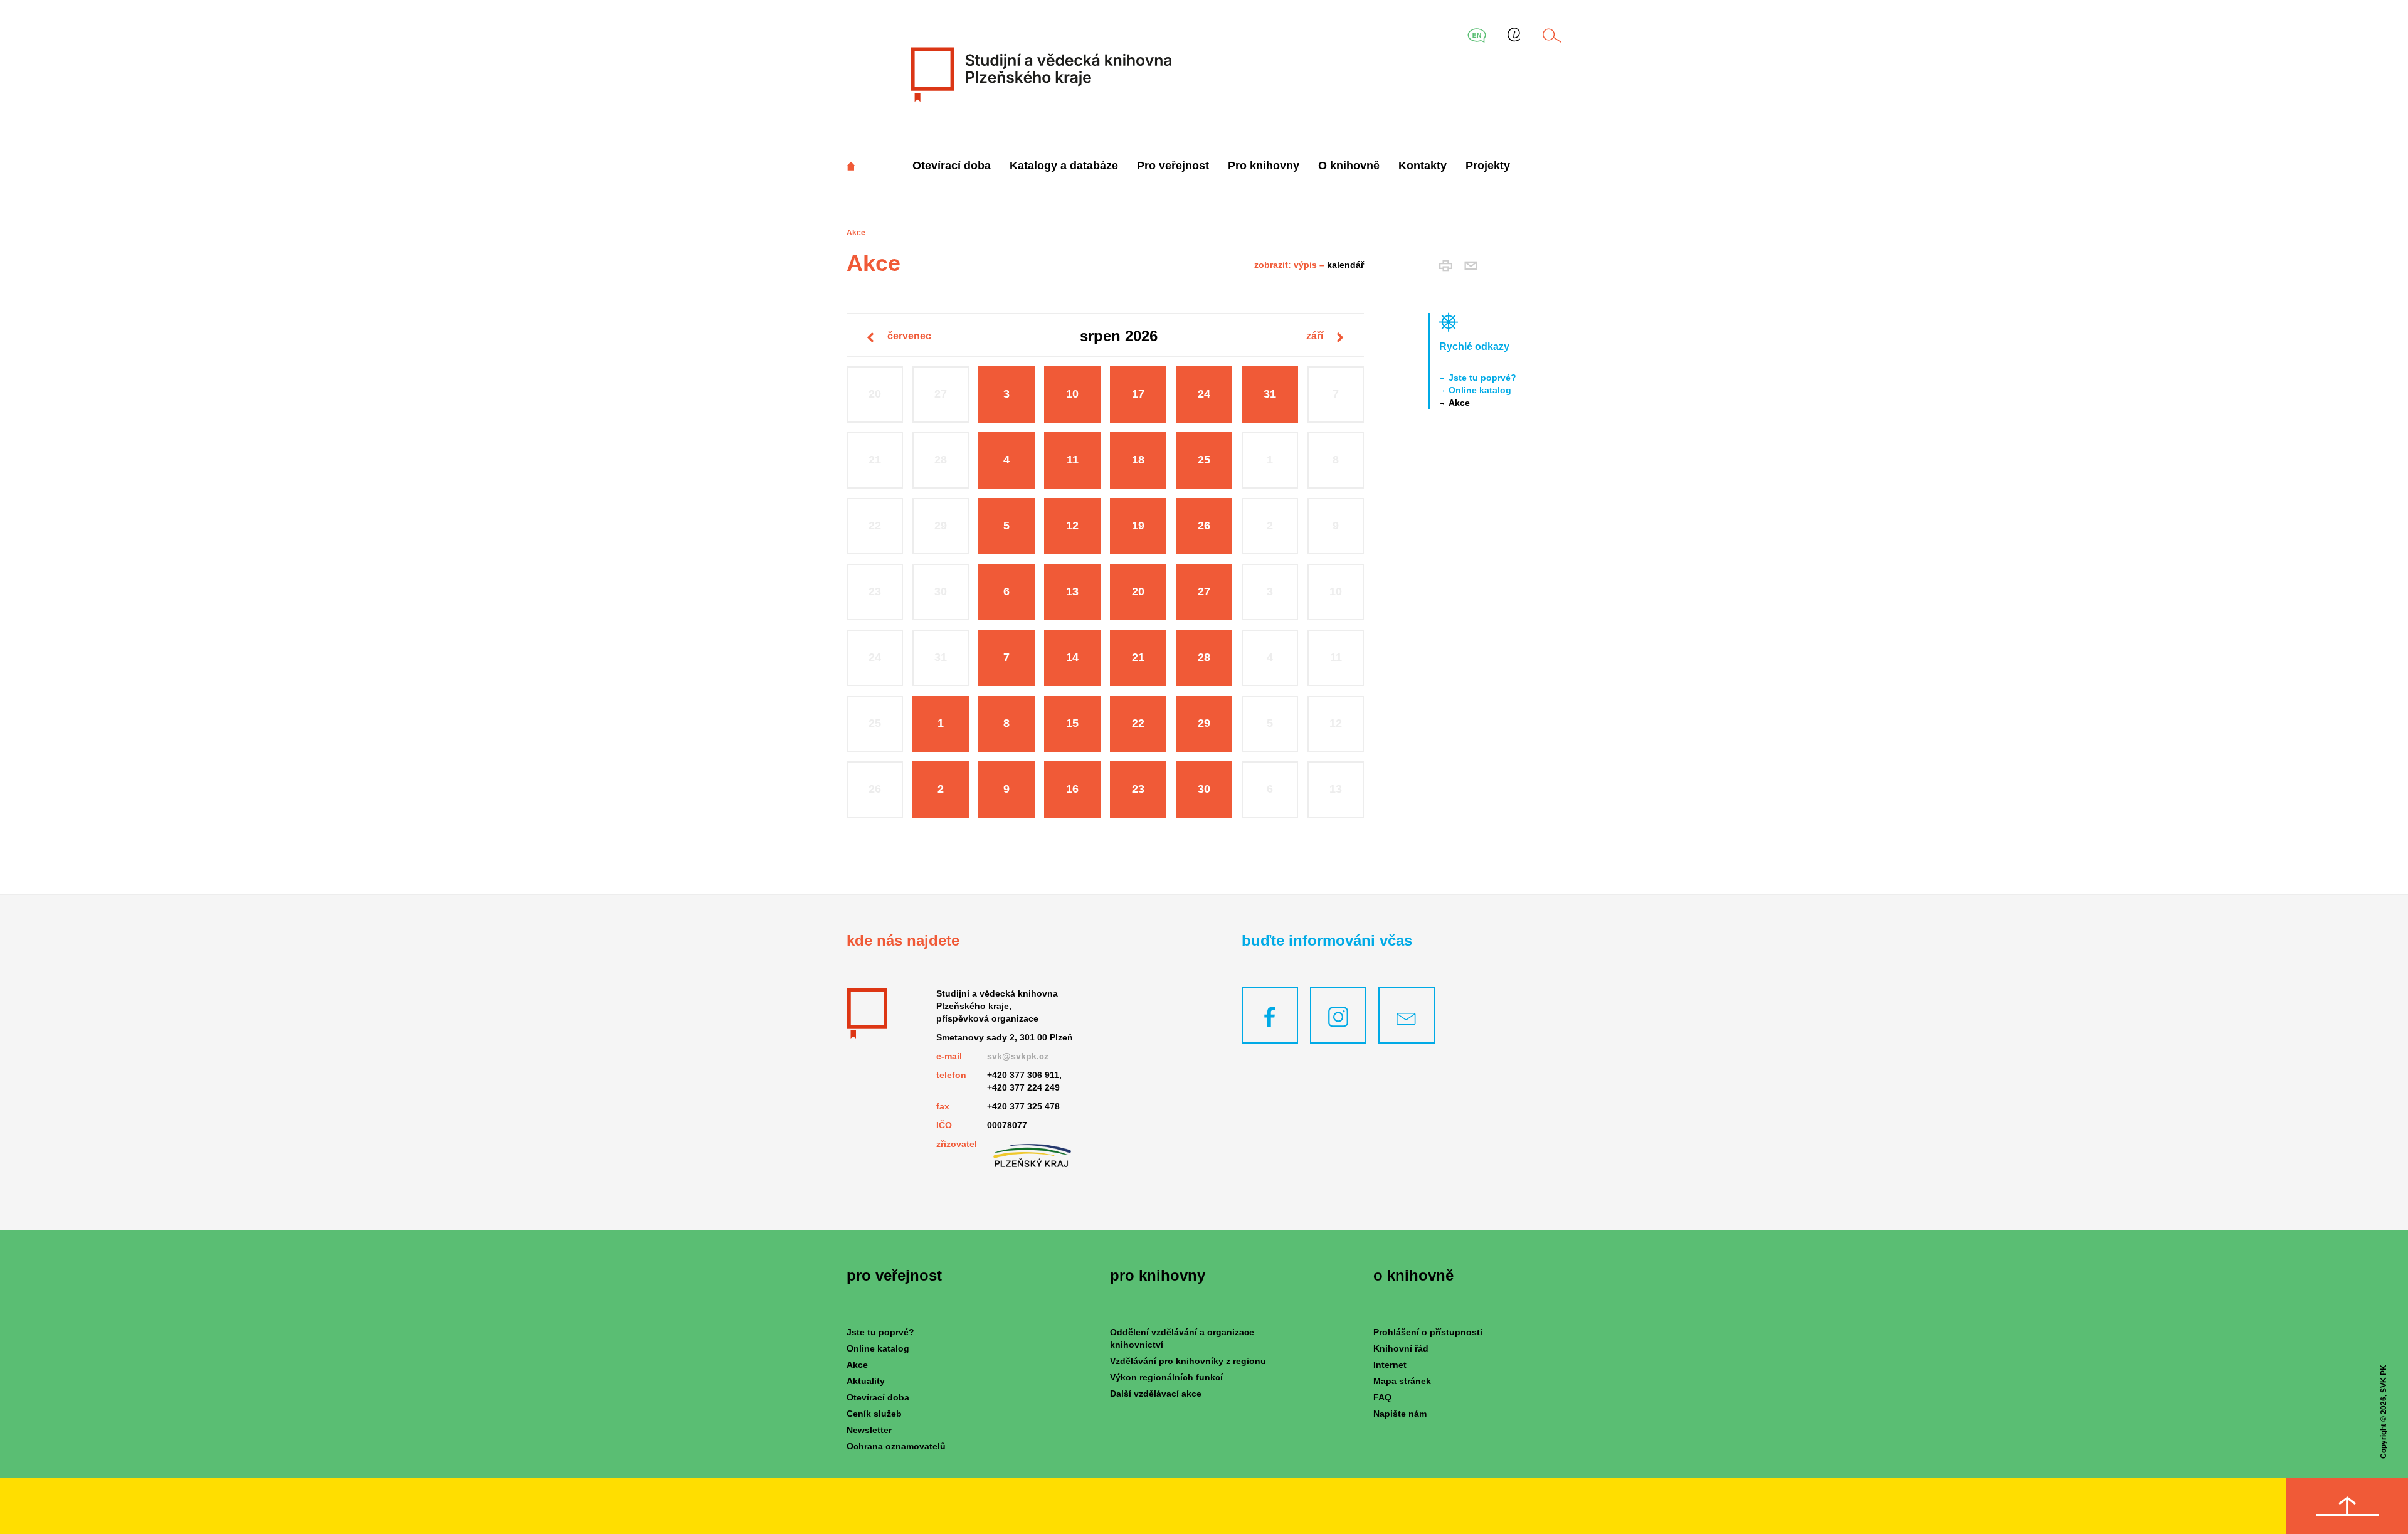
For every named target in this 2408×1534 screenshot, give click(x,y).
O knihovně (1349, 166)
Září (1316, 336)
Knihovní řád (1401, 1348)
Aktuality (866, 1381)
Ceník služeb (874, 1414)
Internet (1390, 1365)
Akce (1459, 403)
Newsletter (869, 1430)
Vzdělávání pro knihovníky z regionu (1188, 1361)
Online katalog (1480, 390)
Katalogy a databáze (1064, 166)
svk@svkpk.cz (1018, 1056)
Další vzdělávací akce (1156, 1394)
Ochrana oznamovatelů (896, 1446)
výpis (1305, 265)
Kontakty (1423, 166)
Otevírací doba (952, 166)
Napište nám (1400, 1414)
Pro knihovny (1264, 166)
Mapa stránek (1402, 1381)
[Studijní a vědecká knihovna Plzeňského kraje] (1039, 74)
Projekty (1488, 166)
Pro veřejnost (1173, 166)
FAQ (1382, 1397)
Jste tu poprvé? (1482, 378)
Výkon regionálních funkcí (1166, 1377)
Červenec (908, 336)
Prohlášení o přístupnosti (1428, 1332)
